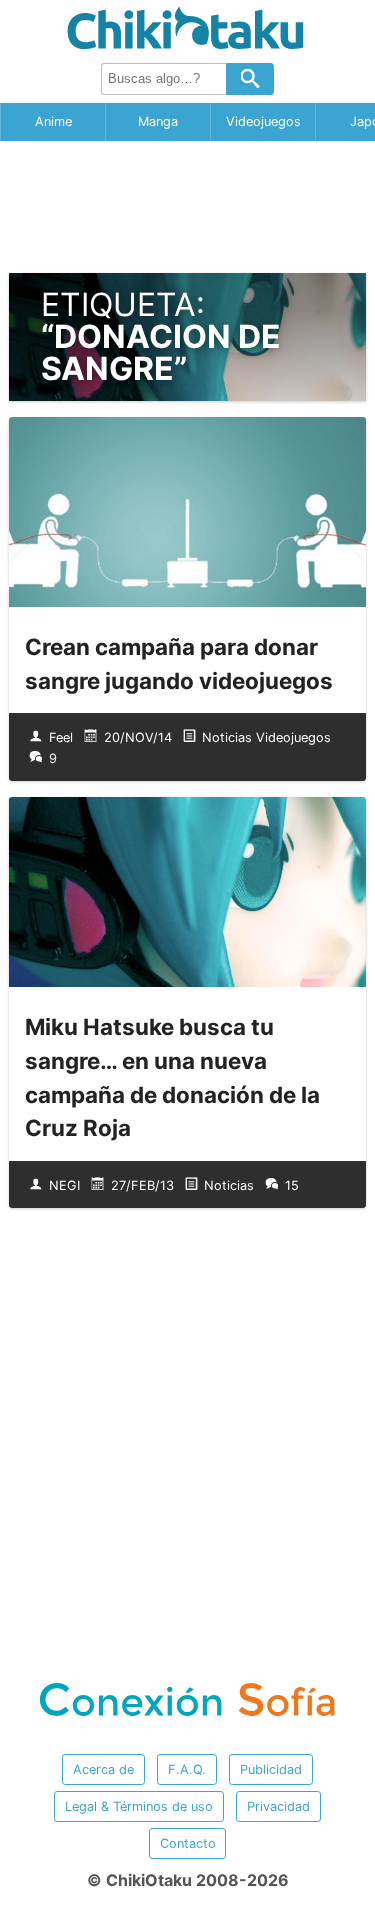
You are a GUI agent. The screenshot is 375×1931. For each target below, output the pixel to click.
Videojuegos (263, 121)
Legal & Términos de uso (139, 1806)
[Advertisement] (188, 207)
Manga (158, 121)
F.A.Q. (187, 1769)
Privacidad (278, 1806)
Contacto (188, 1843)
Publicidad (271, 1769)
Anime (53, 121)
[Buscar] (250, 79)
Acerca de (103, 1769)
